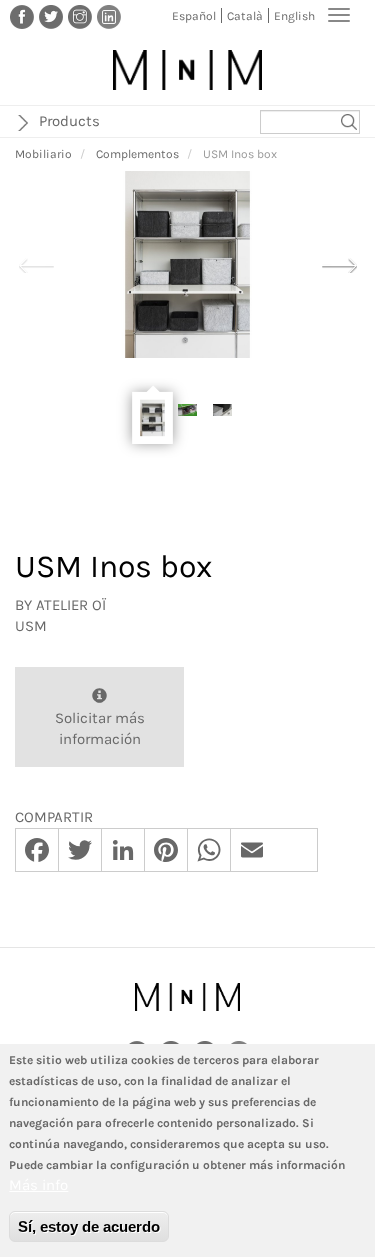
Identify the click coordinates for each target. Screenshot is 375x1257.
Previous (36, 263)
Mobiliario (43, 154)
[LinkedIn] (109, 16)
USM (31, 626)
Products (69, 121)
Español (194, 16)
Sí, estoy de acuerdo (89, 1226)
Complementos (137, 154)
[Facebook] (22, 16)
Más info (38, 1185)
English (294, 16)
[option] (187, 264)
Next (339, 263)
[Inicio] (187, 70)
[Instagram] (80, 16)
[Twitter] (51, 16)
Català (245, 16)
